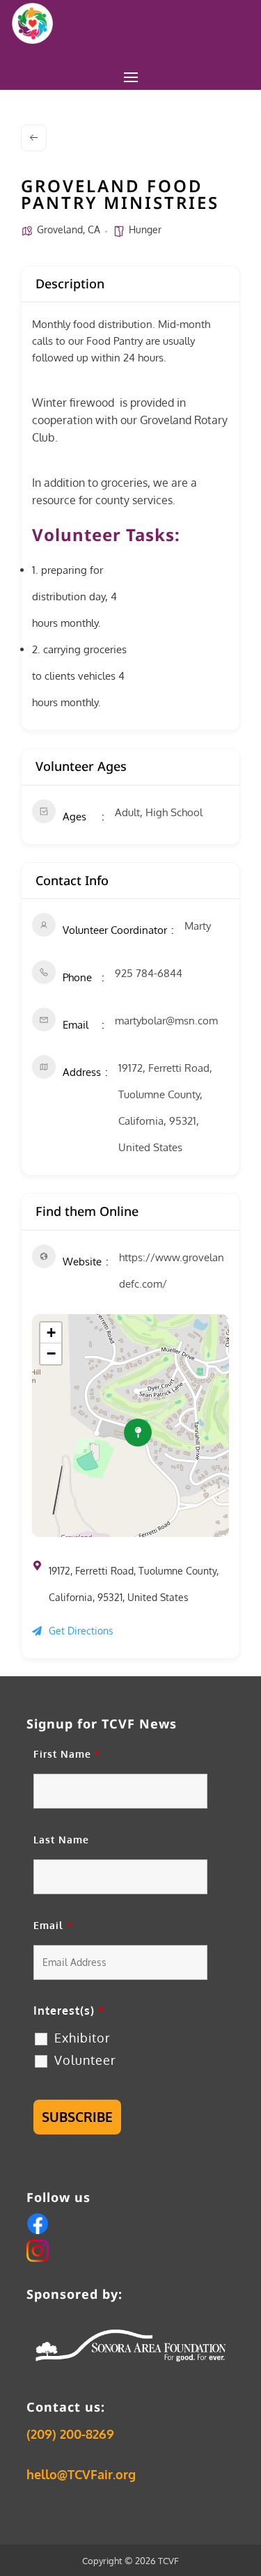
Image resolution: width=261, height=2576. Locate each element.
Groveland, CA (69, 229)
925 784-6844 (149, 973)
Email (53, 1925)
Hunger (145, 229)
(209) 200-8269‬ (70, 2434)
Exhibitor (82, 2038)
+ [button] (51, 1333)
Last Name (61, 1840)
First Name (67, 1754)
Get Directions (81, 1631)
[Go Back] (34, 138)
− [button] (51, 1353)
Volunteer (85, 2060)
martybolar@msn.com (166, 1021)
